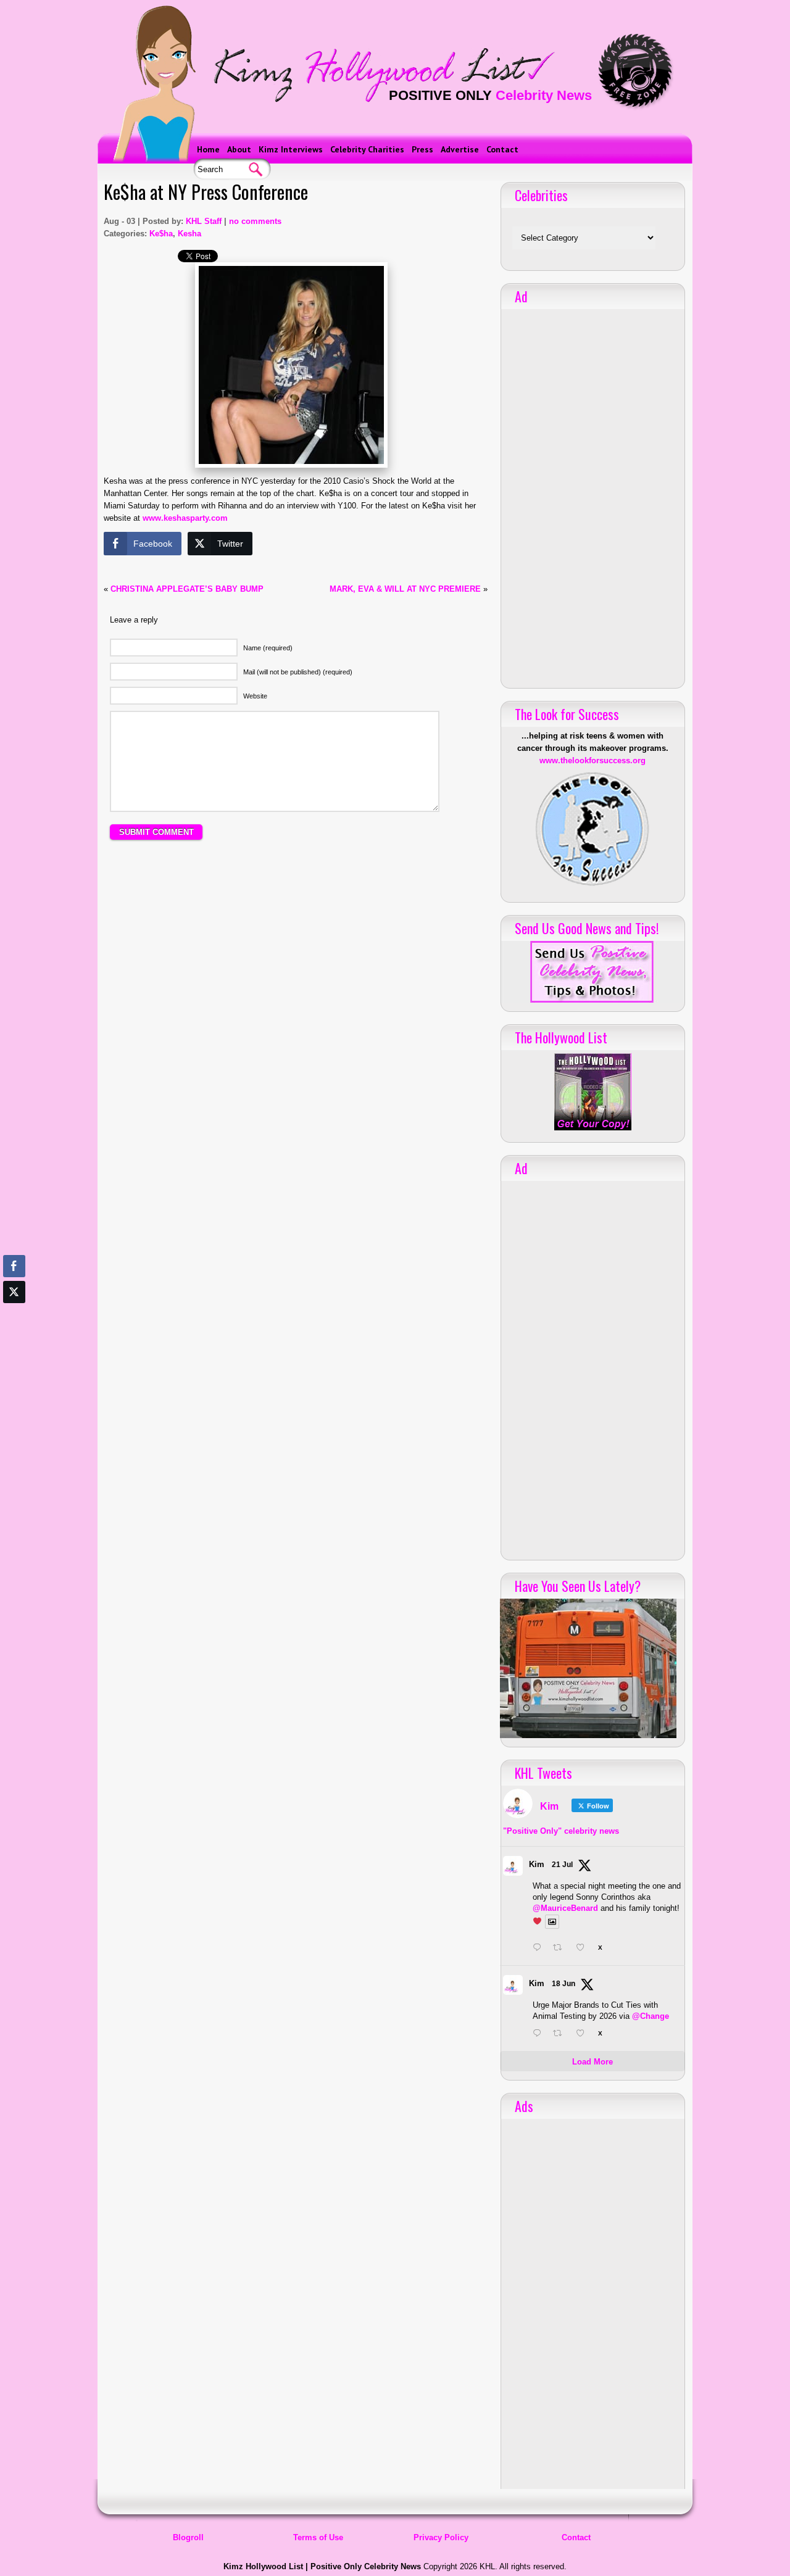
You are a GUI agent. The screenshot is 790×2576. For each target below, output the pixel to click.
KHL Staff (204, 221)
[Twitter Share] (14, 1292)
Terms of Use (318, 2537)
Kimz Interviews (291, 149)
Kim (537, 1864)
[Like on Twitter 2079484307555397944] (584, 1949)
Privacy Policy (441, 2537)
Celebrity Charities (367, 149)
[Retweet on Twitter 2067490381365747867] (561, 2034)
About (239, 149)
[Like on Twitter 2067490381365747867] (584, 2034)
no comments (255, 221)
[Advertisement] (296, 963)
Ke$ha (161, 234)
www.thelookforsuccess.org (592, 760)
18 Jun (563, 1984)
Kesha (189, 234)
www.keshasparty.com (185, 518)
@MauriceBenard (565, 1908)
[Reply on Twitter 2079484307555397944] (540, 1949)
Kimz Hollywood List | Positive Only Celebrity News (322, 2566)
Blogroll (188, 2537)
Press (422, 149)
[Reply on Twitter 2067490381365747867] (540, 2034)
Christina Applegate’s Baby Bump (187, 589)
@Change (651, 2016)
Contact (502, 149)
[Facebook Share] (14, 1266)
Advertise (460, 149)
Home (208, 149)
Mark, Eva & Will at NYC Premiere (405, 589)
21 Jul (562, 1865)
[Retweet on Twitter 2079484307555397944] (561, 1949)
